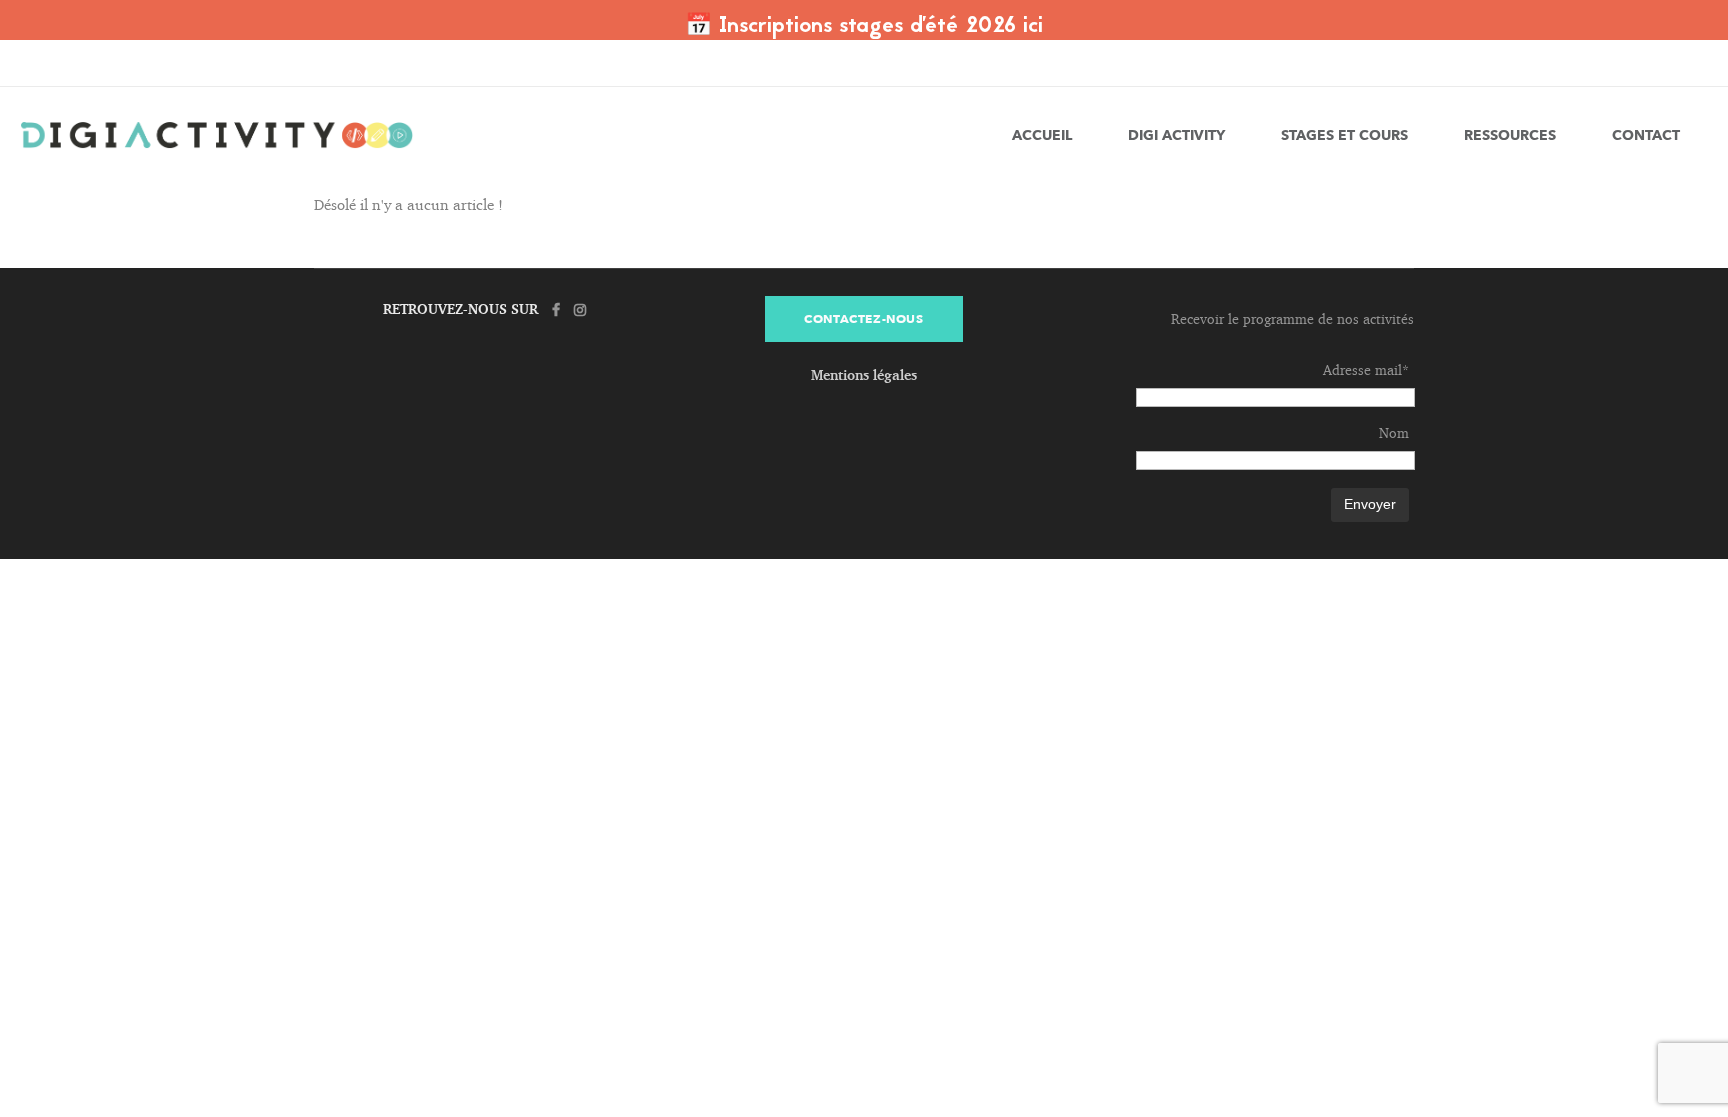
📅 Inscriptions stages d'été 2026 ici (864, 27)
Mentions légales (864, 374)
